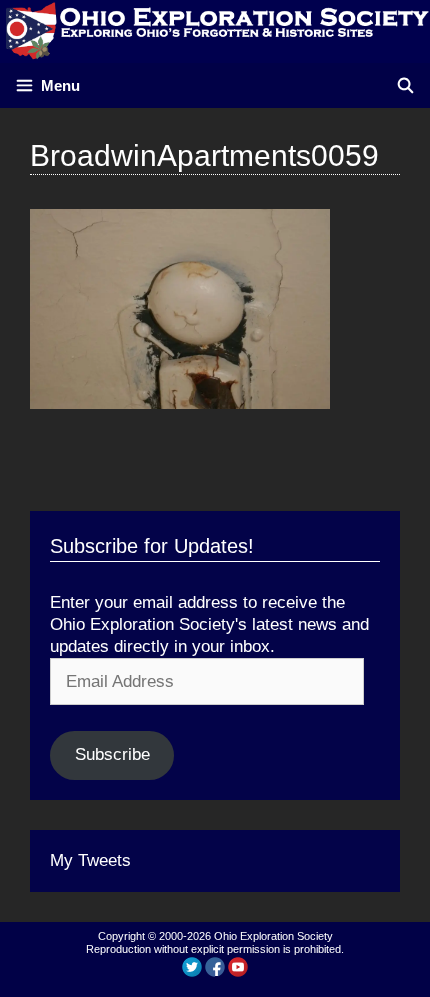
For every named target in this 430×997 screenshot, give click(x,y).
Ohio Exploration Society (273, 936)
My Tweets (90, 860)
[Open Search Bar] (405, 85)
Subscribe (112, 754)
